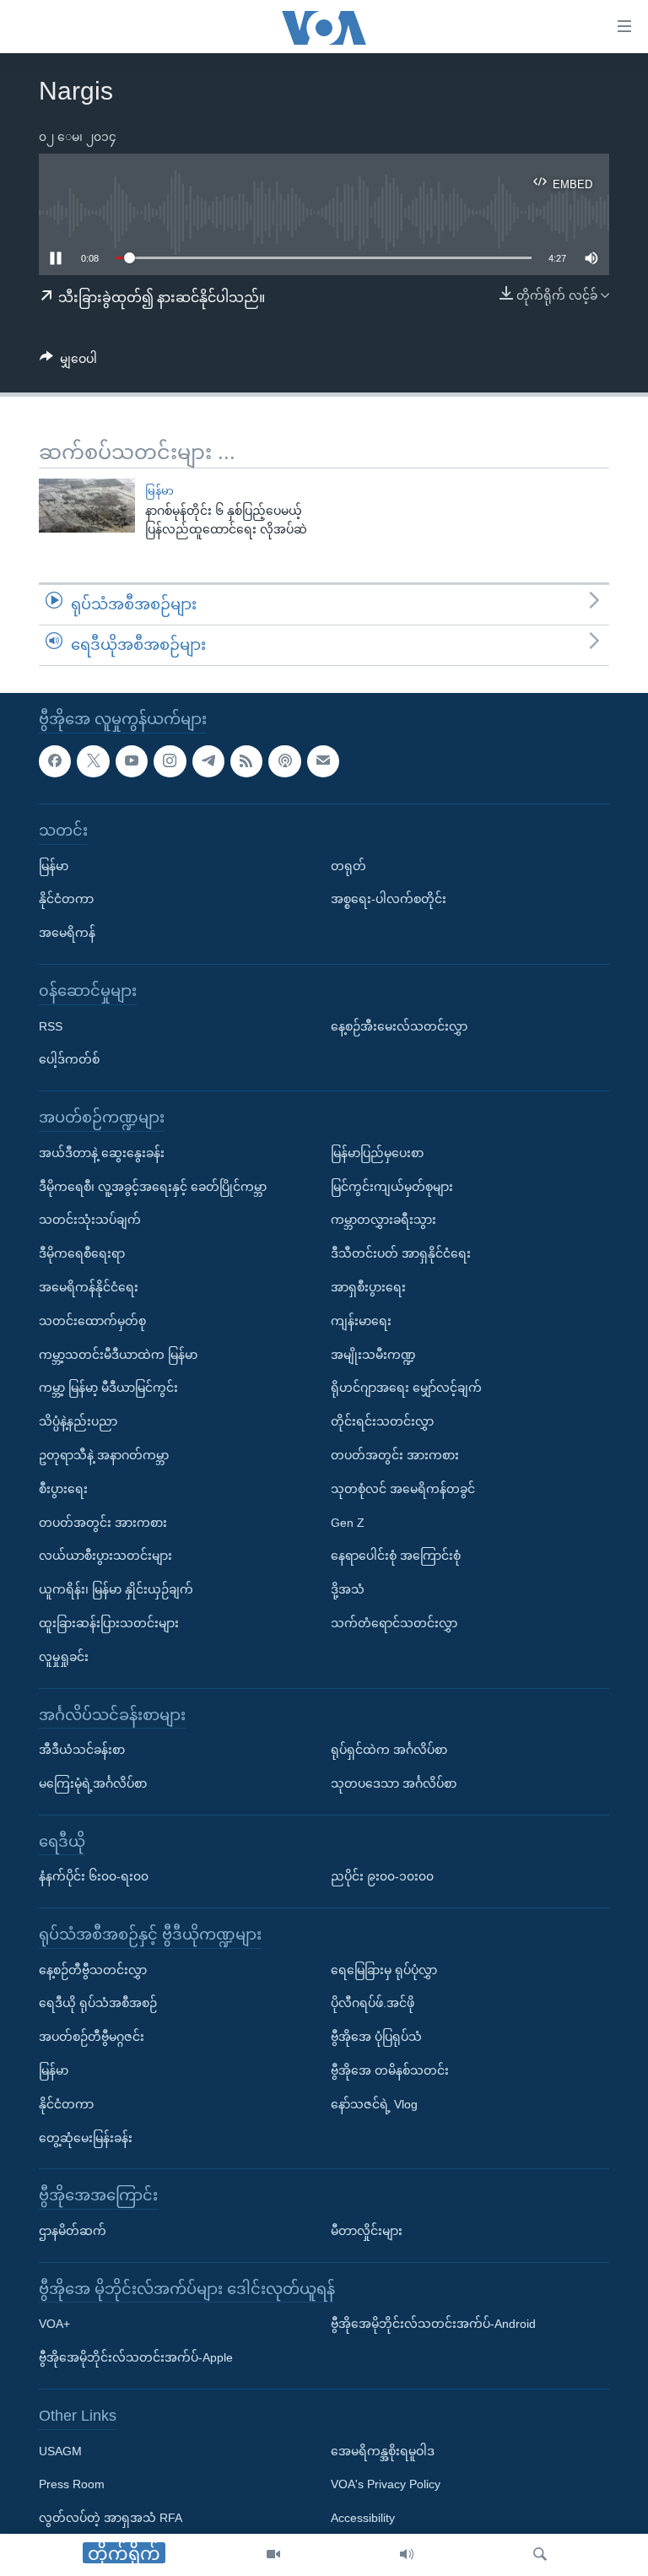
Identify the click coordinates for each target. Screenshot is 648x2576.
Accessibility (363, 2518)
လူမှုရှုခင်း (64, 1656)
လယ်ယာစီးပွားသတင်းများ (105, 1556)
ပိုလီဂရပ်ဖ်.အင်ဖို (373, 2003)
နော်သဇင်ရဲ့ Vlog (374, 2104)
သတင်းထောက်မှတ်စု (92, 1320)
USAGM (60, 2450)
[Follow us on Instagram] (170, 760)
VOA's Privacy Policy (386, 2484)
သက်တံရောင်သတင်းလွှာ (394, 1623)
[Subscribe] (323, 760)
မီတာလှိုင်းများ (367, 2231)
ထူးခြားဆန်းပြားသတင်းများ (109, 1623)
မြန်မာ (159, 491)
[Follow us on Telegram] (208, 760)
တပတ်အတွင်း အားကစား (103, 1522)
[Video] (273, 2555)
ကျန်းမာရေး (361, 1320)
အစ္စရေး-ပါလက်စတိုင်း (389, 899)
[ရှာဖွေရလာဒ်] (540, 2555)
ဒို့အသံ (348, 1589)
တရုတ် (348, 865)
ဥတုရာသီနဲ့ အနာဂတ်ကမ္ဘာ (104, 1455)
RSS (51, 1026)
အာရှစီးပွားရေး (368, 1287)
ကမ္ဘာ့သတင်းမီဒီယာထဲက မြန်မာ (118, 1354)
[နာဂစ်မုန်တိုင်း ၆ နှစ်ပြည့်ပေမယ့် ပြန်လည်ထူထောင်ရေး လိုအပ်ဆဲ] (87, 506)
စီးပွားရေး (63, 1488)
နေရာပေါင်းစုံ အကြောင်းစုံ (396, 1556)
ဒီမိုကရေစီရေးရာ (82, 1253)
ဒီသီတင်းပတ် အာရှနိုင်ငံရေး (401, 1253)
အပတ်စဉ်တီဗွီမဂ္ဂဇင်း (92, 2037)
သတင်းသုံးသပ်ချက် (90, 1220)
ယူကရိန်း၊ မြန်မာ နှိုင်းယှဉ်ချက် (116, 1589)
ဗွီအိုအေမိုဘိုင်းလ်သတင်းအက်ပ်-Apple (136, 2357)
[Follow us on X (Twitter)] (93, 760)
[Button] (68, 362)
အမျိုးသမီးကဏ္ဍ (373, 1354)
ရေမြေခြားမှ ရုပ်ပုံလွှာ (384, 1969)
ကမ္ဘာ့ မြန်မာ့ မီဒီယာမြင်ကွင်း (108, 1388)
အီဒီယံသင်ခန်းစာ (82, 1750)
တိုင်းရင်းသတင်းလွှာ (382, 1421)
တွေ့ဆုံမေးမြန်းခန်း (86, 2137)
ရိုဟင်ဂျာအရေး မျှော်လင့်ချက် (406, 1388)
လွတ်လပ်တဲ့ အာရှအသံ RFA (111, 2518)
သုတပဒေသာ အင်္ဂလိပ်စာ (394, 1783)
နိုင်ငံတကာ (66, 899)
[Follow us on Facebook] (55, 760)
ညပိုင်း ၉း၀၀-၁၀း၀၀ (382, 1876)
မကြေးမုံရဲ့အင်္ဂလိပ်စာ (93, 1783)
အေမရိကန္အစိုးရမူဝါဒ (383, 2450)
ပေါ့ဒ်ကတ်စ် (69, 1059)
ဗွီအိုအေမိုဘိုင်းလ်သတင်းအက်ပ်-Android (433, 2324)
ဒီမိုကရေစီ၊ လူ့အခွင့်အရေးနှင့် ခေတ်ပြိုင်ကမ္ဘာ (153, 1186)
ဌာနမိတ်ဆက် (73, 2231)
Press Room (72, 2484)
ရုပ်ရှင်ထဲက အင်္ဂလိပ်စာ (389, 1750)
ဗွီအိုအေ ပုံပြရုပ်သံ (376, 2037)
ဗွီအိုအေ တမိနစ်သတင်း (390, 2070)
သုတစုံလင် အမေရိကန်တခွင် (403, 1488)
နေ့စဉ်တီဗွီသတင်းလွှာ (93, 1969)
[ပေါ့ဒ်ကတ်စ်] (284, 760)
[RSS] (246, 760)
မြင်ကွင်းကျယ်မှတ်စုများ (392, 1186)
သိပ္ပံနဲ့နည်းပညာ (78, 1421)
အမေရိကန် (67, 933)
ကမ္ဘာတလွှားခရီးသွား (383, 1220)
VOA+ (54, 2324)
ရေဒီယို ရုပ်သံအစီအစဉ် (98, 2003)
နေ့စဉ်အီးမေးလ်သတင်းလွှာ (399, 1026)
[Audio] (407, 2555)
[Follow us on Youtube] (132, 760)
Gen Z (348, 1522)
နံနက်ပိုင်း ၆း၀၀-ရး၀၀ (94, 1876)
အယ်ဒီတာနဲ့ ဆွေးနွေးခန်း (102, 1152)
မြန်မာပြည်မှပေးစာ (377, 1152)
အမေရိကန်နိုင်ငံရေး (89, 1287)
